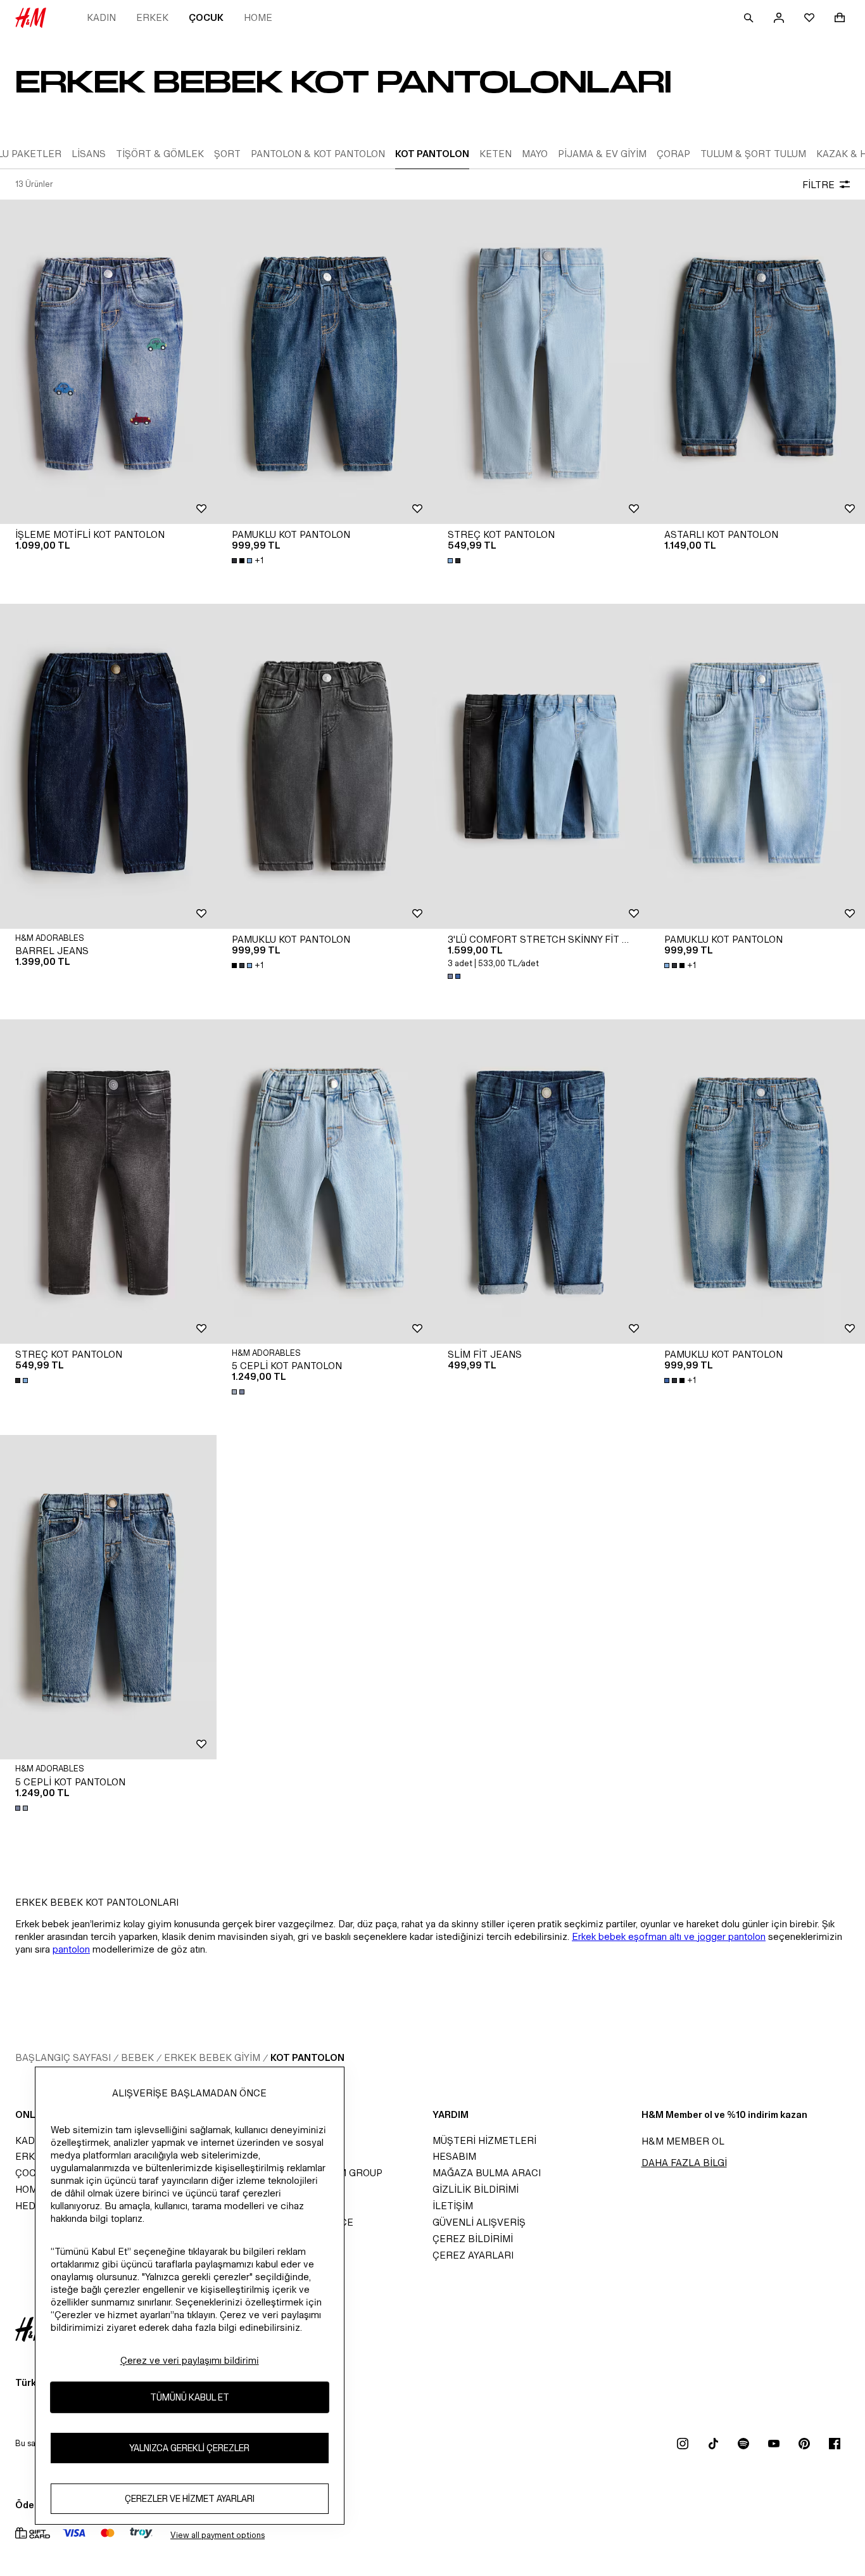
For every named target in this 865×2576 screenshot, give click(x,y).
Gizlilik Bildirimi (476, 2189)
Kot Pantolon (307, 2057)
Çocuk (206, 17)
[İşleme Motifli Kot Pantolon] (108, 362)
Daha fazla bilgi (684, 2163)
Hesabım (454, 2156)
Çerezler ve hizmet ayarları (190, 2498)
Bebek (137, 2057)
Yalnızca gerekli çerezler (189, 2448)
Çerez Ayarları (473, 2255)
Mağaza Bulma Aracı (487, 2173)
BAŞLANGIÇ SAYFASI (63, 2057)
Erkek (152, 17)
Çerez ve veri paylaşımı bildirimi (190, 2360)
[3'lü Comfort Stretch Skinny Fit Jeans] (541, 766)
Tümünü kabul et (190, 2397)
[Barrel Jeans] (108, 766)
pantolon (71, 1949)
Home (258, 17)
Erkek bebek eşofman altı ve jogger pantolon (669, 1936)
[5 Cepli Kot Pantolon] (325, 1182)
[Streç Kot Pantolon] (541, 362)
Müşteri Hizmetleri (484, 2140)
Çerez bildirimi (473, 2239)
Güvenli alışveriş (479, 2222)
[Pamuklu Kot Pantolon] (325, 362)
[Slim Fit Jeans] (541, 1182)
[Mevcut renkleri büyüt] (455, 561)
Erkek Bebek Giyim (212, 2057)
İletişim (453, 2206)
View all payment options (218, 2535)
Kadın (101, 17)
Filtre (818, 185)
